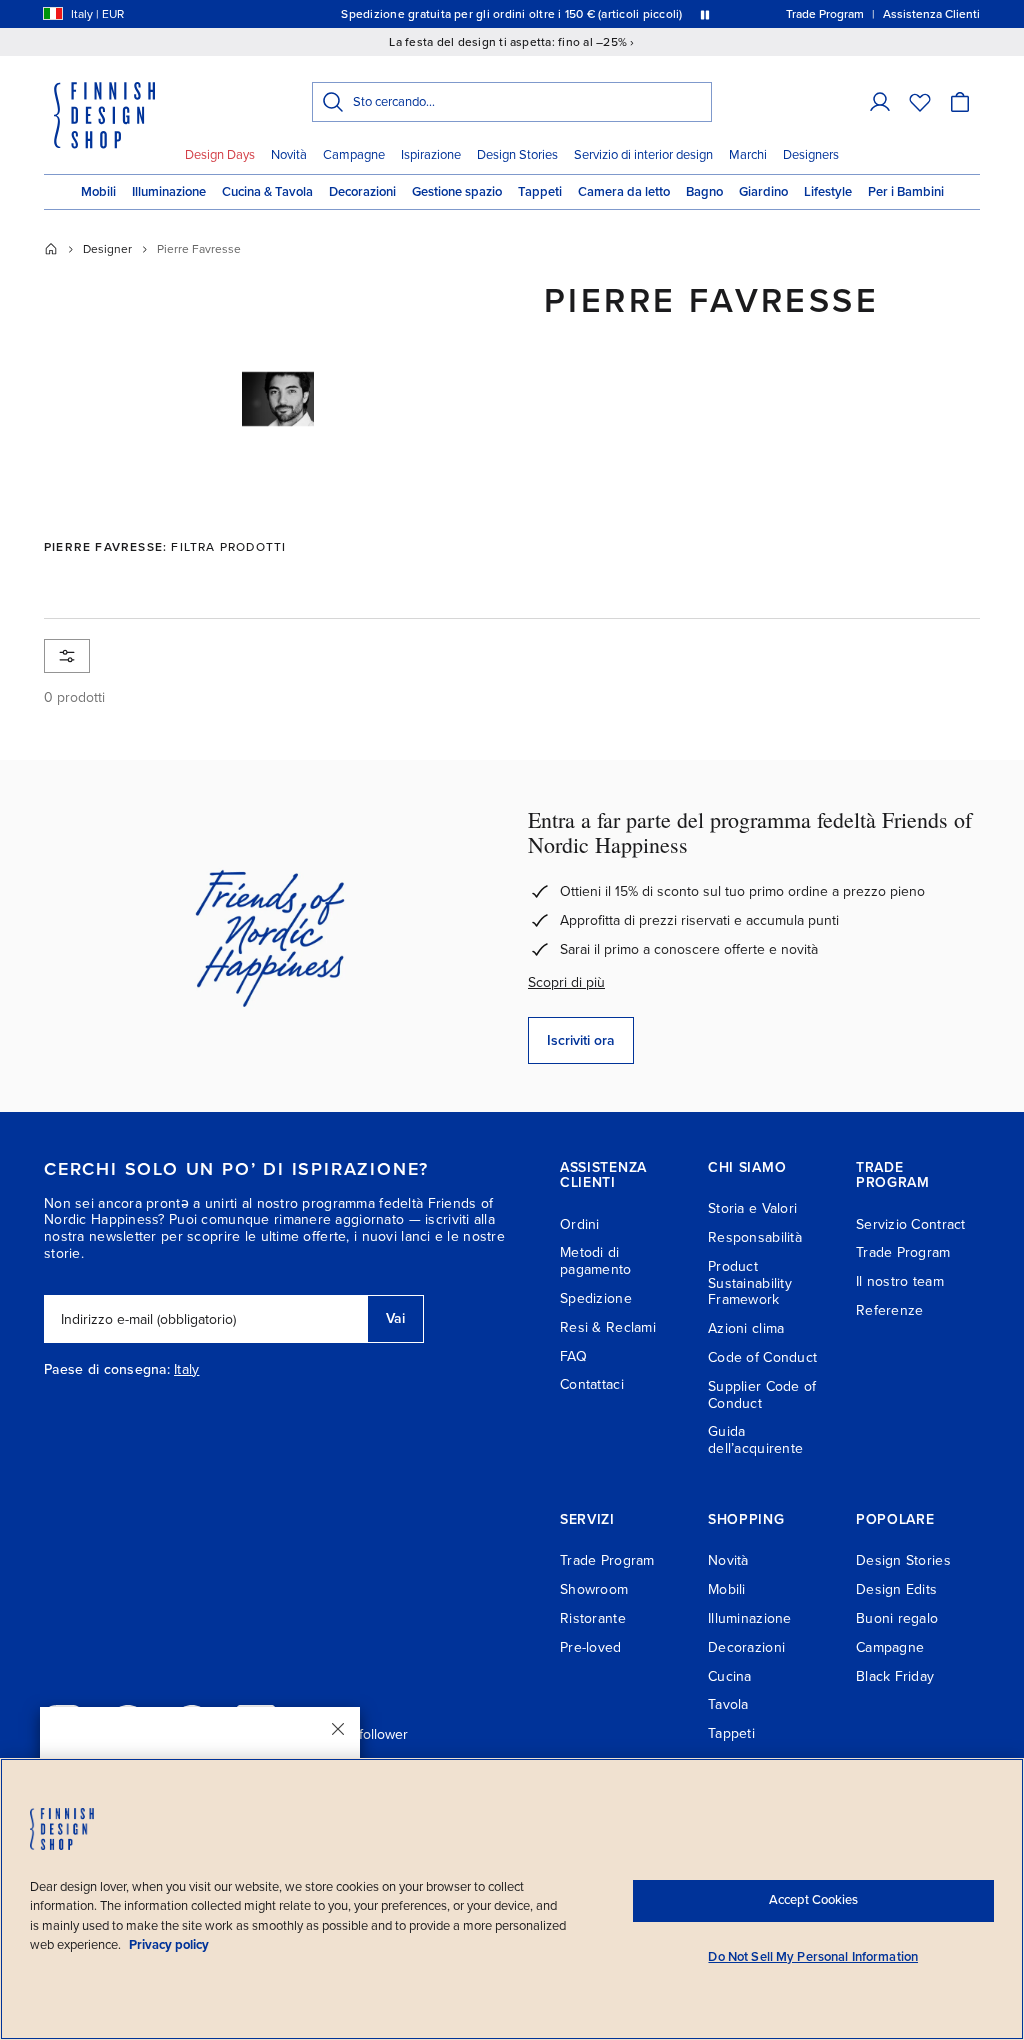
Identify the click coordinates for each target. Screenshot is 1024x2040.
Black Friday (895, 1676)
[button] (880, 102)
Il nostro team (900, 1281)
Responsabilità (755, 1237)
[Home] (51, 249)
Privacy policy (169, 1945)
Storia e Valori (752, 1208)
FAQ (573, 1356)
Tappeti (540, 192)
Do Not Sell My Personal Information (813, 1957)
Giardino (763, 192)
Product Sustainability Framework (750, 1283)
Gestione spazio (457, 192)
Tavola (728, 1704)
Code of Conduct (762, 1357)
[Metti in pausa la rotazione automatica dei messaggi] (705, 14)
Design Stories (517, 155)
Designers (811, 155)
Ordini (580, 1224)
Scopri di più (566, 982)
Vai (395, 1318)
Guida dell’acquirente (755, 1440)
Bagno (704, 192)
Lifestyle (828, 192)
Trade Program (903, 1252)
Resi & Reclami (608, 1327)
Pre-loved (591, 1647)
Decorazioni (362, 192)
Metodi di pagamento (596, 1261)
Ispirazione (431, 155)
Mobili (98, 192)
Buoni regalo (897, 1618)
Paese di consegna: (107, 1370)
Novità (289, 155)
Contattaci (592, 1384)
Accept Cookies (813, 1900)
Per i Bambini (906, 192)
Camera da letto (624, 192)
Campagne (354, 155)
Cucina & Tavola (267, 192)
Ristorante (593, 1618)
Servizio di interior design (643, 155)
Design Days (220, 155)
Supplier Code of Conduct (762, 1395)
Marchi (748, 155)
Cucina (730, 1676)
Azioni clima (746, 1328)
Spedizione (596, 1298)
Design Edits (896, 1589)
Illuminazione (169, 192)
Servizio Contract (911, 1224)
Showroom (594, 1589)
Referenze (890, 1310)
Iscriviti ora (581, 1040)
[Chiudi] (338, 1729)
